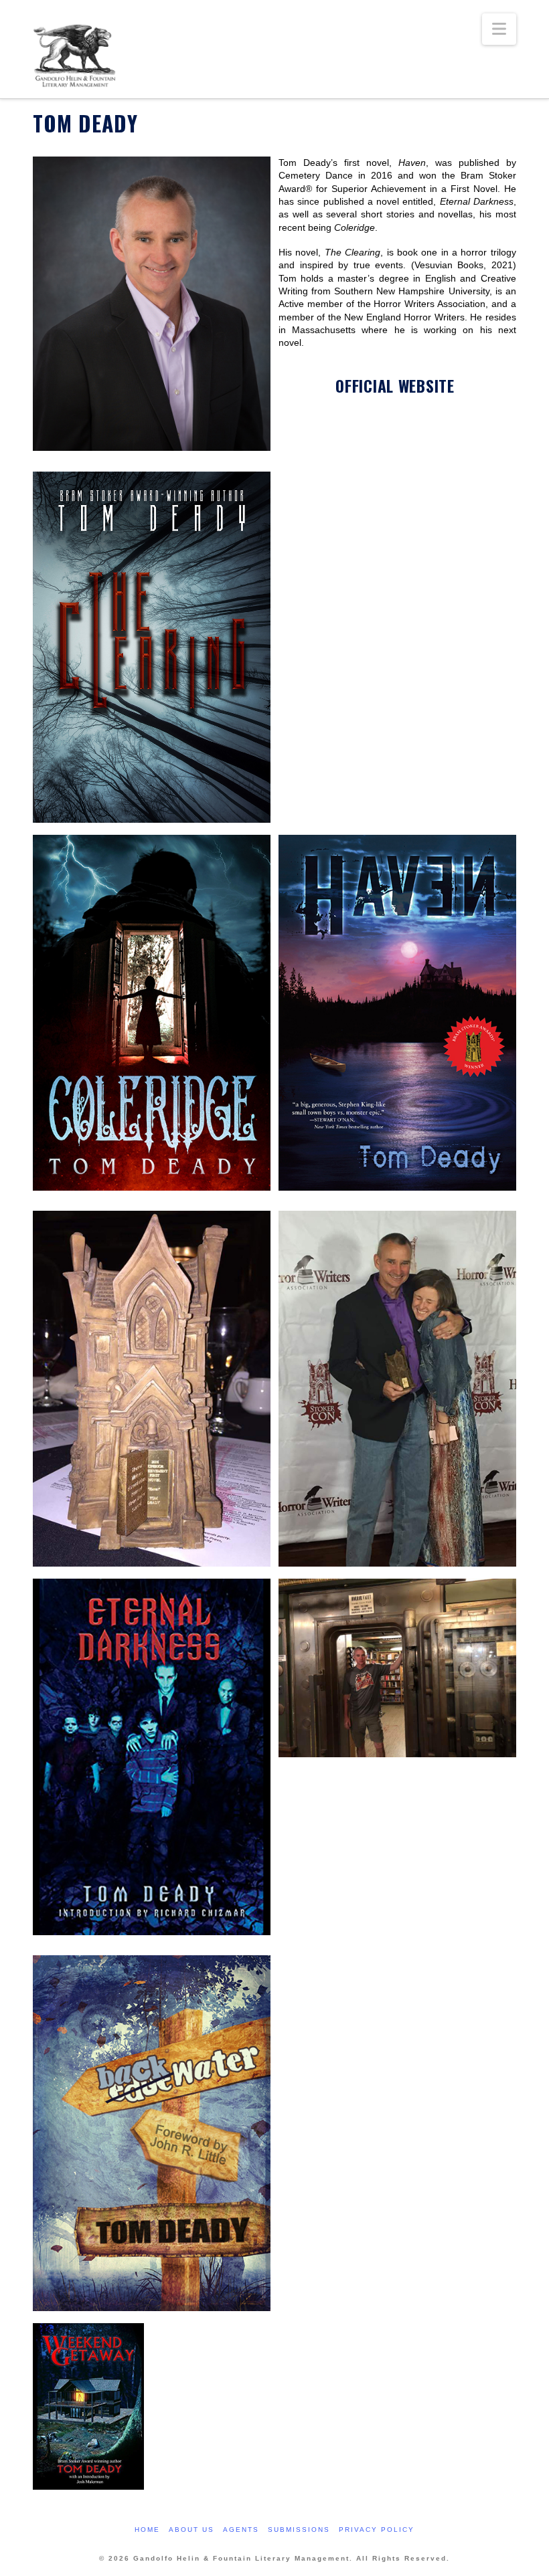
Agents (241, 2530)
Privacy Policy (377, 2530)
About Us (191, 2530)
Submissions (299, 2530)
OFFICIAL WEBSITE (395, 386)
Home (147, 2530)
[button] (499, 29)
